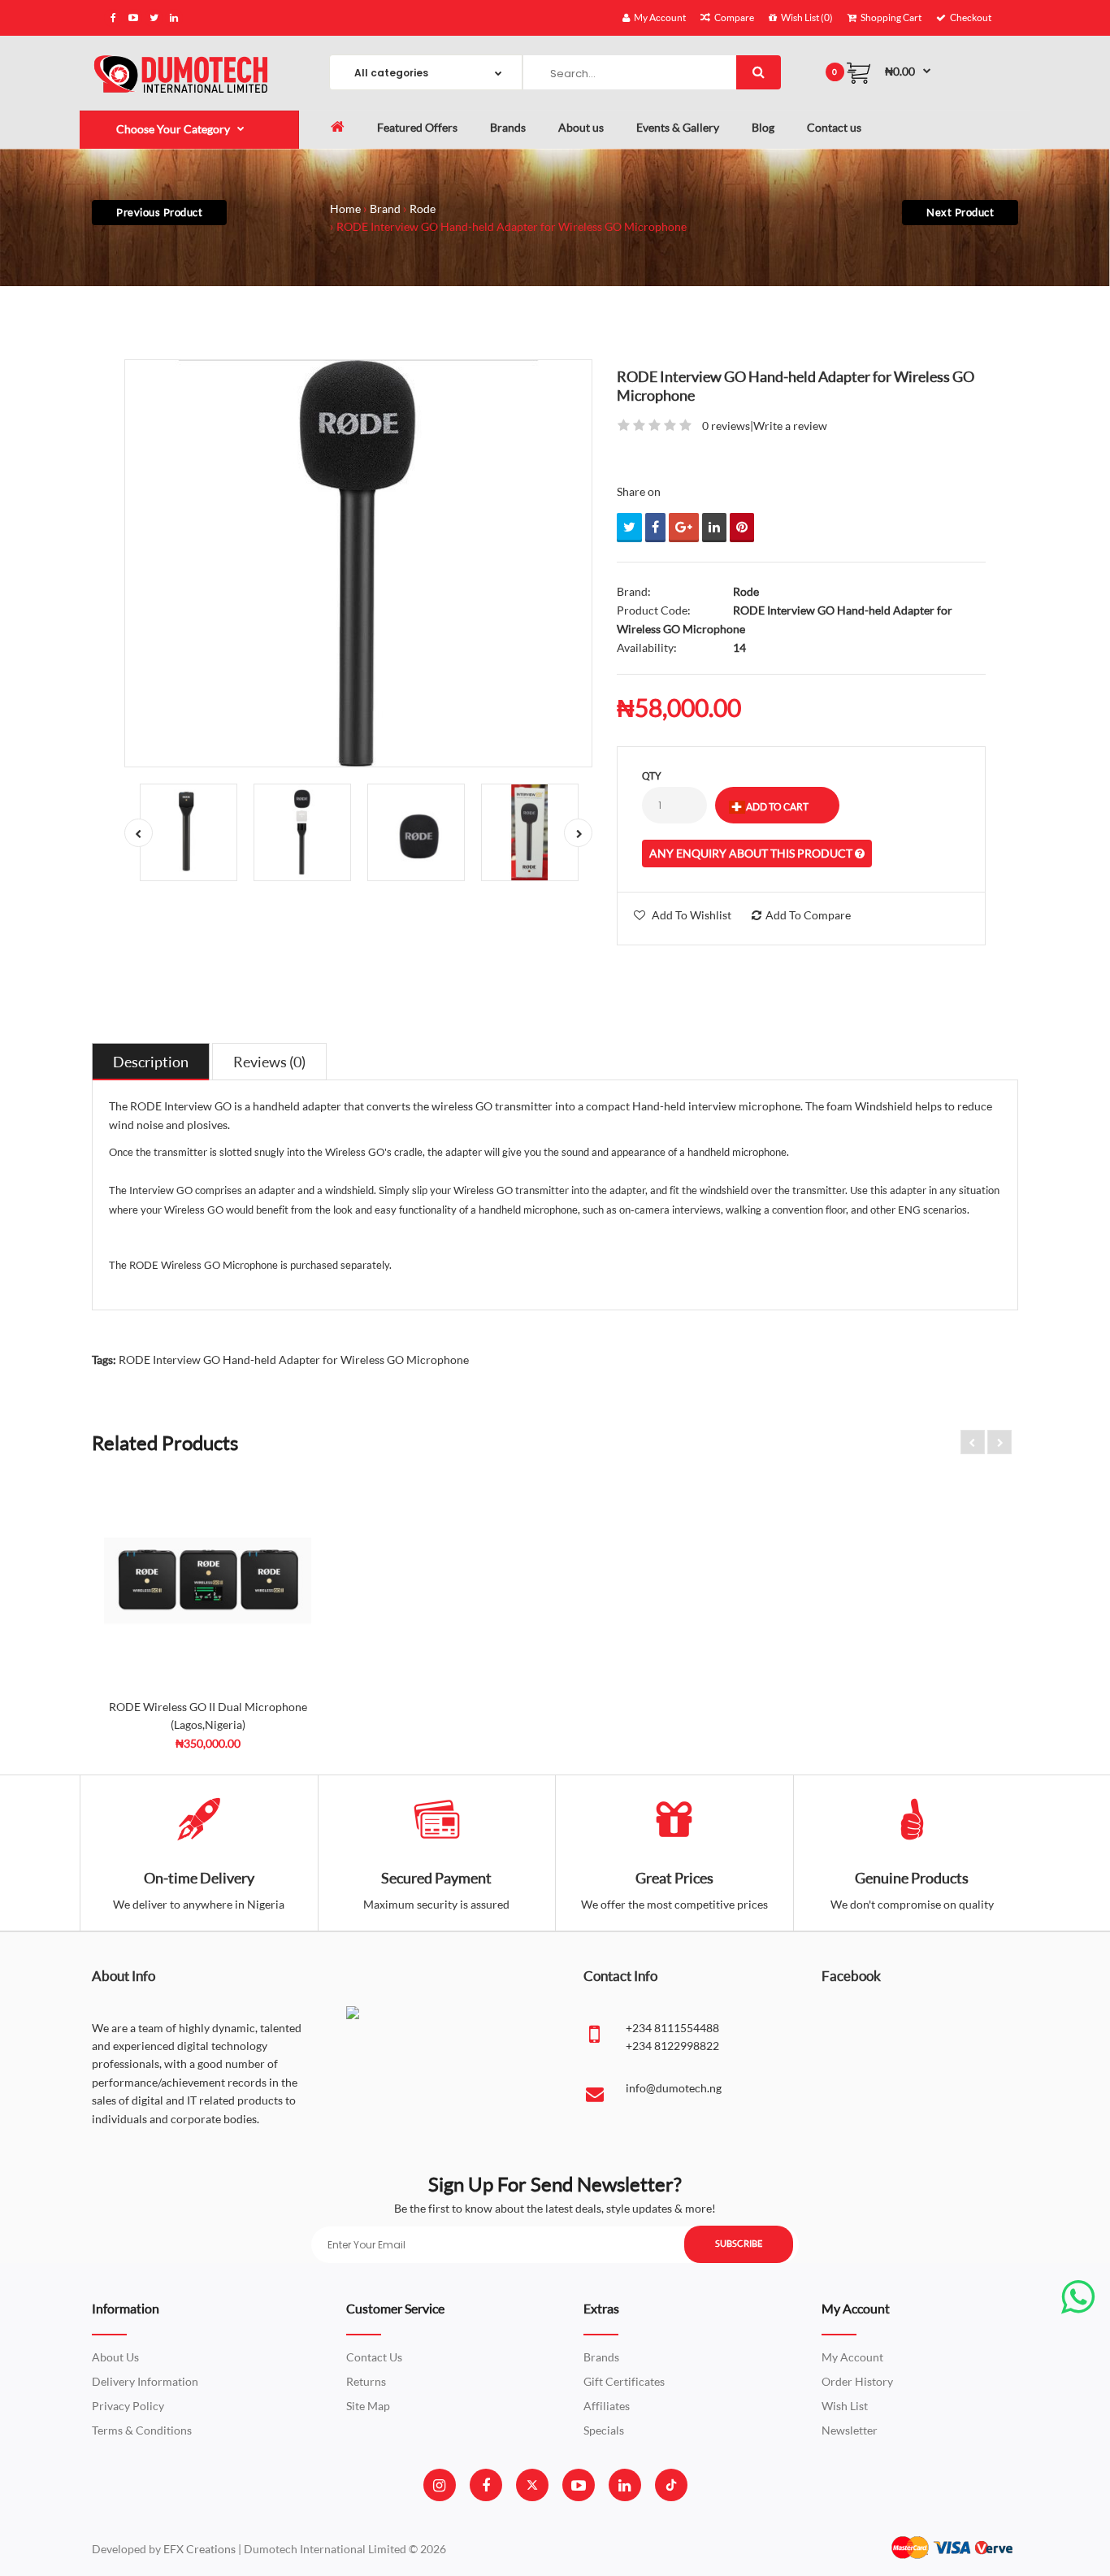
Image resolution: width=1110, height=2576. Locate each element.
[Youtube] (579, 2485)
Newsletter (850, 2430)
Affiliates (607, 2406)
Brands (601, 2357)
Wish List (845, 2406)
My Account (852, 2357)
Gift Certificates (624, 2381)
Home (345, 209)
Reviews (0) (269, 1062)
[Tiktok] (671, 2485)
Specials (604, 2430)
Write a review (790, 426)
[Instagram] (439, 2485)
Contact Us (374, 2357)
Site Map (368, 2406)
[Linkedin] (624, 2485)
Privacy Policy (128, 2406)
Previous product (159, 212)
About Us (115, 2357)
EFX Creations (199, 2549)
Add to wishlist (692, 915)
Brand (385, 209)
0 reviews (726, 426)
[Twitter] (532, 2485)
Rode (423, 209)
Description (151, 1062)
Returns (366, 2381)
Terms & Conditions (142, 2430)
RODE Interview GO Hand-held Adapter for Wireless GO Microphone (512, 226)
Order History (857, 2381)
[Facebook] (486, 2485)
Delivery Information (145, 2381)
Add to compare (808, 915)
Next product (960, 212)
